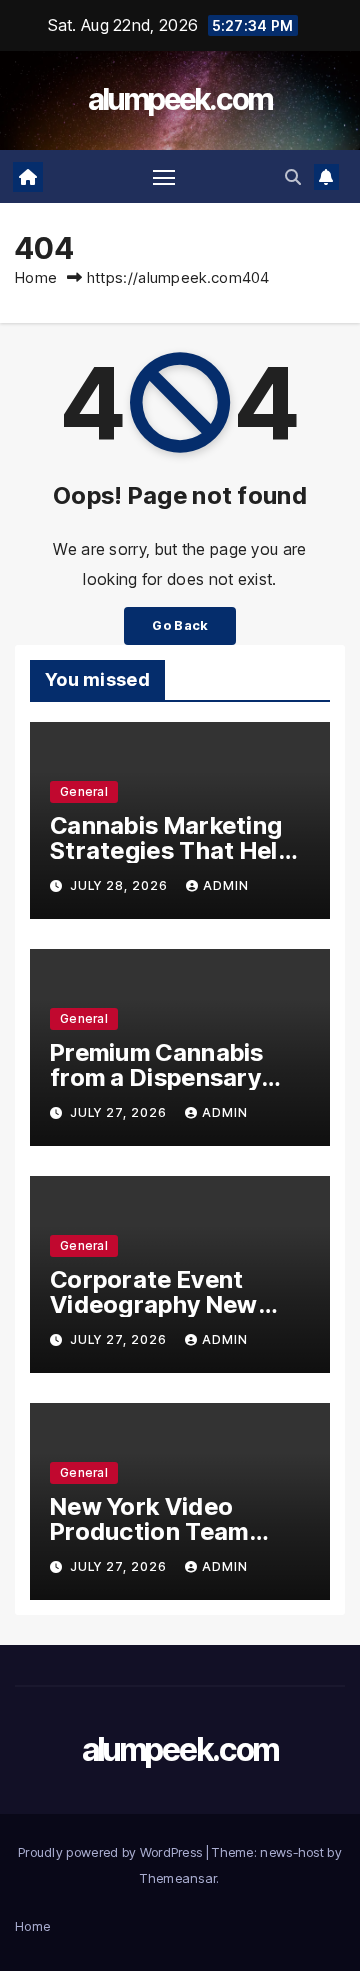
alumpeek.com (180, 99)
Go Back (179, 625)
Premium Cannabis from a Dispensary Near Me (157, 1077)
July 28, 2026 (121, 885)
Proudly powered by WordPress (112, 1852)
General (84, 791)
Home (36, 277)
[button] (293, 177)
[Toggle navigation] (164, 177)
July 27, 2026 (120, 1112)
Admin (226, 885)
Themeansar (178, 1878)
